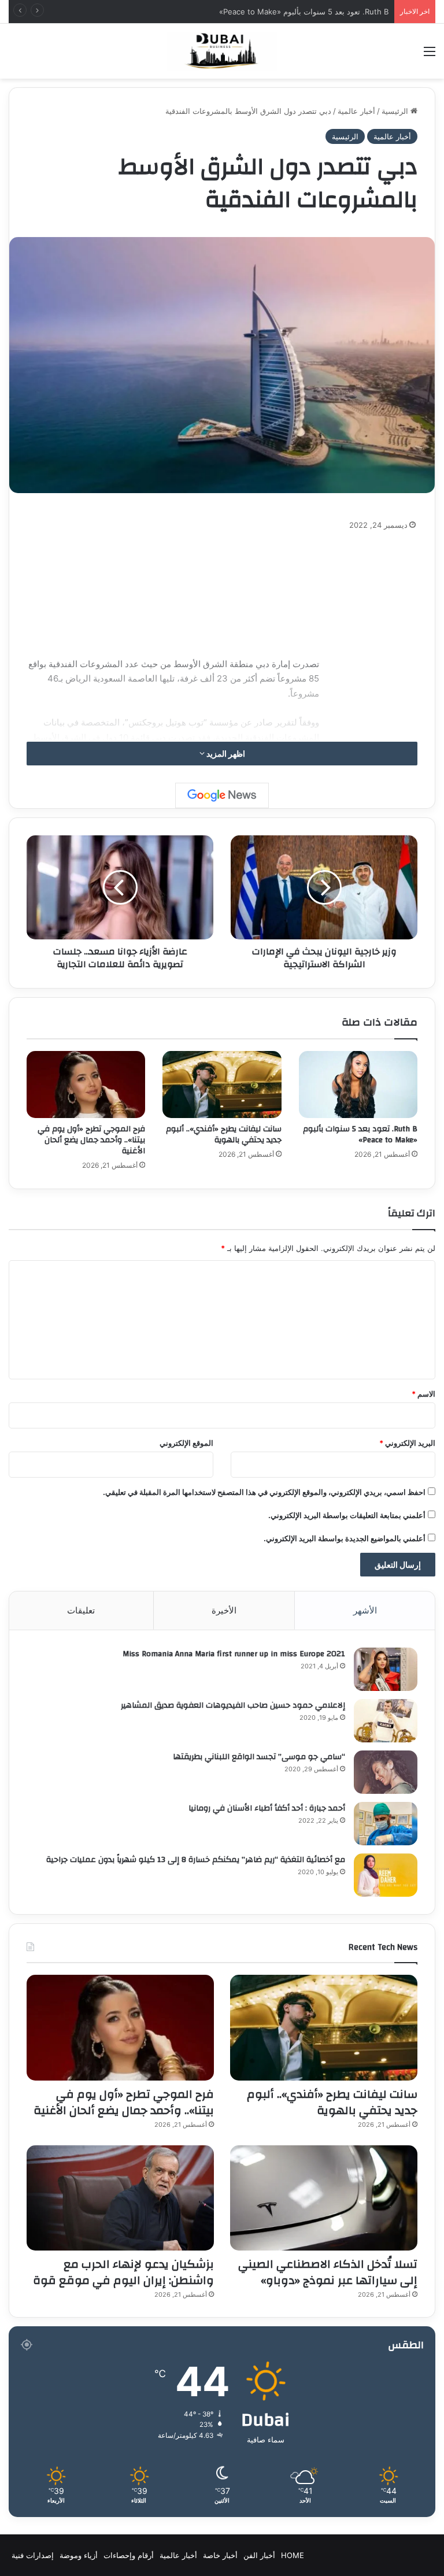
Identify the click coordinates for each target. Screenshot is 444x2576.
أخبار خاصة (220, 2555)
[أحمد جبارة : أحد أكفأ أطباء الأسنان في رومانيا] (386, 1824)
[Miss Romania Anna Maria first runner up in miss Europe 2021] (386, 1669)
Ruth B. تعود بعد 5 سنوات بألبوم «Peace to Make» (360, 1135)
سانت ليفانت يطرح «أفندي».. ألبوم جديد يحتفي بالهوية (224, 1135)
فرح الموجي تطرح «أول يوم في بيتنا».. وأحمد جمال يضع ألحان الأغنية (91, 1140)
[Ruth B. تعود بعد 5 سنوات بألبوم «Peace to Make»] (358, 1085)
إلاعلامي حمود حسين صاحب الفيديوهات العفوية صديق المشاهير (233, 1705)
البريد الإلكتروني (407, 1443)
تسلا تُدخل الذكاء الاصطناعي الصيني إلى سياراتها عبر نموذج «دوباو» (328, 2272)
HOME (293, 2555)
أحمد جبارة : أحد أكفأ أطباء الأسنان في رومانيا (267, 1808)
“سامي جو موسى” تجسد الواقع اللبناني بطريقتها (259, 1757)
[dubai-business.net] (222, 51)
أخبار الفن (259, 2555)
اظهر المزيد (225, 754)
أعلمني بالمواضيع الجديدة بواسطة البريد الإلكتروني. (345, 1538)
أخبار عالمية (356, 111)
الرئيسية (396, 111)
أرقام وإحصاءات (129, 2555)
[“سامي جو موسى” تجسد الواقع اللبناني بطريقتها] (386, 1772)
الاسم (423, 1394)
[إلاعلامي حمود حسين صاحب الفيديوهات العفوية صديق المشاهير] (386, 1721)
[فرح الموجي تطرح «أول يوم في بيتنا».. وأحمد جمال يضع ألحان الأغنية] (86, 1085)
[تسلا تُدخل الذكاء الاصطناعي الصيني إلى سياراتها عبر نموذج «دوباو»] (324, 2198)
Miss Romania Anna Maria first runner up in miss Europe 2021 (234, 1654)
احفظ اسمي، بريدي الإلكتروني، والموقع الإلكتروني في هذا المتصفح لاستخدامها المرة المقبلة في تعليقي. (264, 1492)
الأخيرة (224, 1610)
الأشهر (365, 1610)
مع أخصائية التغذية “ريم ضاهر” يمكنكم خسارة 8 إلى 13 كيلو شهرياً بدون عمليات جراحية (196, 1860)
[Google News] (222, 795)
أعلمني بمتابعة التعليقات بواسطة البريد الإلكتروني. (347, 1515)
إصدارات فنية (33, 2555)
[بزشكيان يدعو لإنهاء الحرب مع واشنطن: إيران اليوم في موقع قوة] (120, 2198)
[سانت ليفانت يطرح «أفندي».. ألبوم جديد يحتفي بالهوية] (222, 1085)
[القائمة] (430, 55)
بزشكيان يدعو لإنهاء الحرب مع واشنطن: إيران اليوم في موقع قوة (123, 2272)
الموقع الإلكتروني (186, 1443)
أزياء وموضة (79, 2555)
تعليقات (81, 1610)
